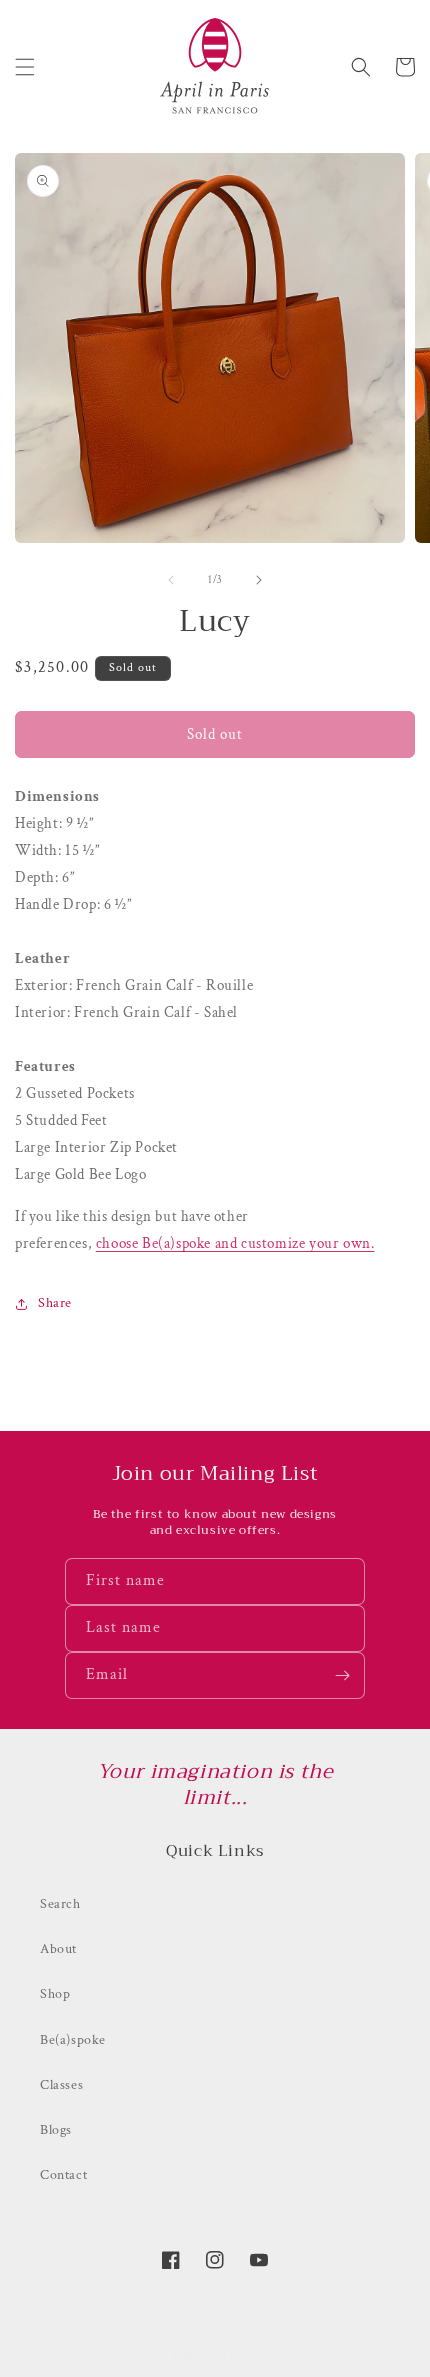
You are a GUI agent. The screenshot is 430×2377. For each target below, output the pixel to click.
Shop (55, 1994)
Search (60, 1904)
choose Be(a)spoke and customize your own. (235, 1243)
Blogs (56, 2130)
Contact (63, 2175)
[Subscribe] (342, 1675)
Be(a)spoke (73, 2040)
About (58, 1949)
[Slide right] (259, 580)
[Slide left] (171, 580)
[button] (25, 67)
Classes (61, 2085)
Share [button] (55, 1303)
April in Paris (234, 2357)
